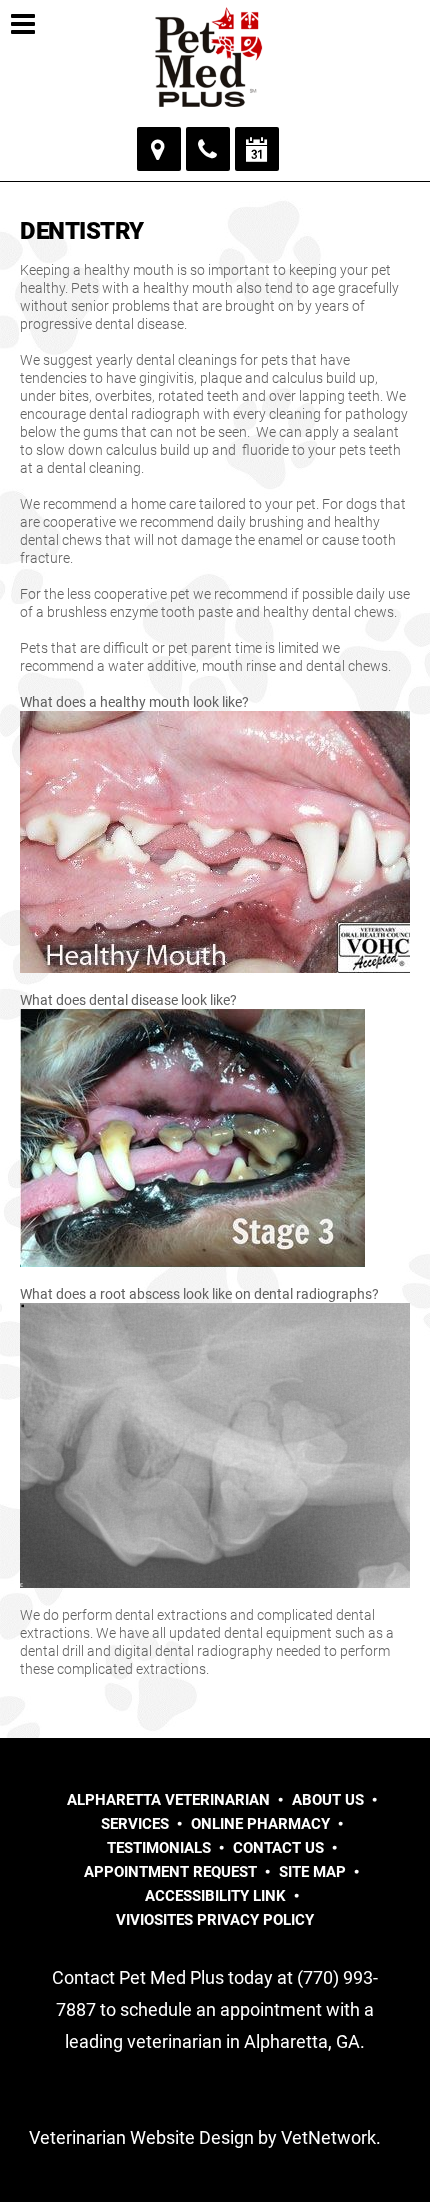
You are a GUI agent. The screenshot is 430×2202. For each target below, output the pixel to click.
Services (135, 1824)
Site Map (312, 1872)
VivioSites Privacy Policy (215, 1920)
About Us (328, 1800)
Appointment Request (170, 1872)
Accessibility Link (215, 1896)
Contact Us (278, 1848)
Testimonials (159, 1848)
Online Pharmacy (260, 1824)
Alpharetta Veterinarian (168, 1800)
